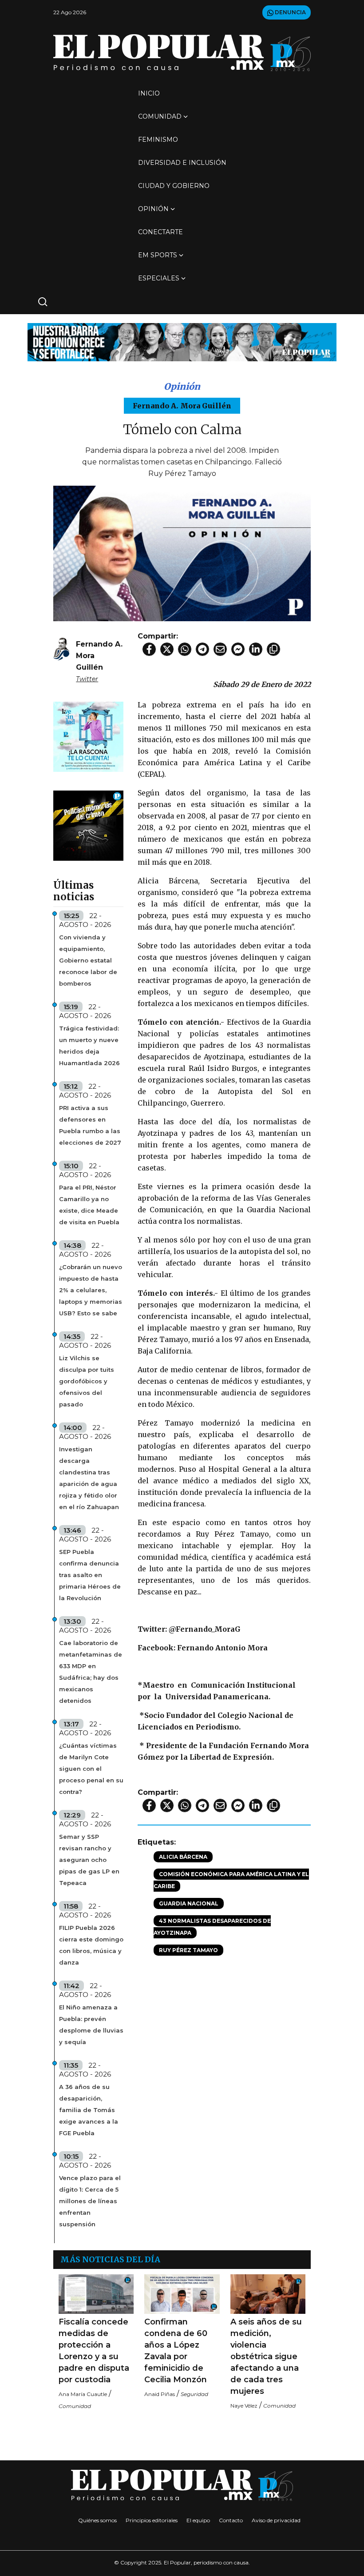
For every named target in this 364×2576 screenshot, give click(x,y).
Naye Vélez (244, 2406)
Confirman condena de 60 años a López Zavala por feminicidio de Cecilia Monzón (176, 2351)
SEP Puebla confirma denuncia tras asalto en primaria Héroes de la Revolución (90, 1575)
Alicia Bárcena (183, 1857)
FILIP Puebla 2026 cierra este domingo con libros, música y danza (91, 1945)
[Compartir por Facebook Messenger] (238, 649)
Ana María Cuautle (83, 2394)
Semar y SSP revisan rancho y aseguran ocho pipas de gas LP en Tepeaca (89, 1860)
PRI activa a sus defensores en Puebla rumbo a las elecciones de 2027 (90, 1125)
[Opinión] (182, 341)
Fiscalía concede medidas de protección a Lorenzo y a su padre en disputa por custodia (94, 2351)
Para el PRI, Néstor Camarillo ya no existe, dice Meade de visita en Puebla (89, 1205)
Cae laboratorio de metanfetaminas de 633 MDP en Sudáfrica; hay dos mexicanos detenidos (91, 1672)
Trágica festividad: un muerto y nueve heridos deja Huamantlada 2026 (89, 1046)
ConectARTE (160, 232)
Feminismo (158, 140)
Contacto (231, 2520)
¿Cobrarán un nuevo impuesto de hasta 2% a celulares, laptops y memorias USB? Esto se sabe (91, 1290)
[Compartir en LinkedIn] (256, 649)
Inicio (149, 93)
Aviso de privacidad (276, 2520)
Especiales (159, 278)
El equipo (198, 2520)
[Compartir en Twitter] (167, 649)
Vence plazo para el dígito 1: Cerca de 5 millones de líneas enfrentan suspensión (90, 2201)
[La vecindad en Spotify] (88, 736)
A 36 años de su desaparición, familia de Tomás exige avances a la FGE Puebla (89, 2110)
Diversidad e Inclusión (182, 163)
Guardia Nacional (189, 1903)
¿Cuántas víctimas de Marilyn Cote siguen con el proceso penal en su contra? (91, 1769)
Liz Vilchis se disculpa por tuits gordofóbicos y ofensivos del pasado (87, 1381)
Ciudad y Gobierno (174, 186)
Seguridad (194, 2394)
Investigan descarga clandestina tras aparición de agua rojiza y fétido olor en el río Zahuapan (89, 1478)
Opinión (153, 209)
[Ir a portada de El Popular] (182, 53)
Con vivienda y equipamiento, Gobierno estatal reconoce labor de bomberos (88, 960)
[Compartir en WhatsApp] (185, 649)
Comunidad (160, 116)
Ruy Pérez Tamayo (188, 1950)
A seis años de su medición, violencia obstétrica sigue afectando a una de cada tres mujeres (266, 2356)
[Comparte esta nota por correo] (220, 649)
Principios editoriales (152, 2520)
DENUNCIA (290, 12)
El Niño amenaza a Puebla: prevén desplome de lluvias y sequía (91, 2025)
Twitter (87, 679)
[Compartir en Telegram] (202, 649)
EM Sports (158, 255)
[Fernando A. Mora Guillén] (61, 649)
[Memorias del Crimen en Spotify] (88, 825)
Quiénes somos (97, 2520)
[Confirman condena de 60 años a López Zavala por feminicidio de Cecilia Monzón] (182, 2294)
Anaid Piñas (160, 2394)
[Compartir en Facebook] (149, 649)
